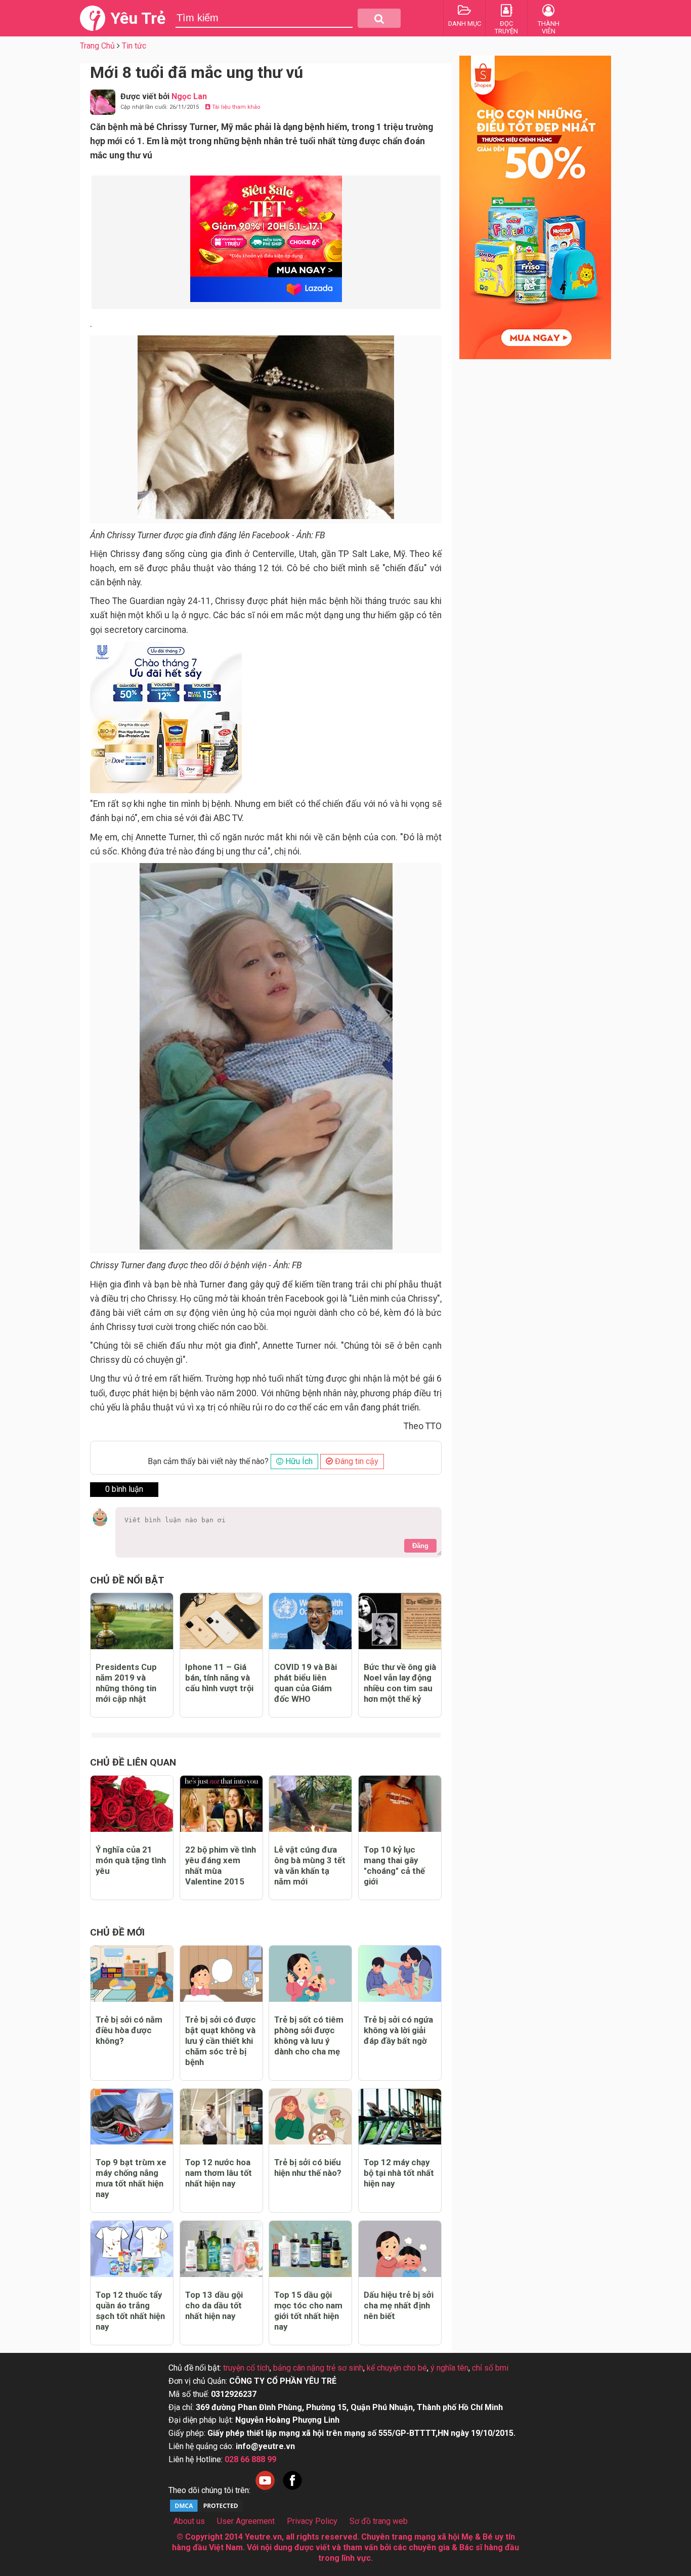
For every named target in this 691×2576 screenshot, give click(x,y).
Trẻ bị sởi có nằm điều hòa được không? (129, 2030)
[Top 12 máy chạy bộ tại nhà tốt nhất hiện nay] (400, 2117)
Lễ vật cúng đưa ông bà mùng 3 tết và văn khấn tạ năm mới (310, 1865)
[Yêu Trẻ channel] (265, 2490)
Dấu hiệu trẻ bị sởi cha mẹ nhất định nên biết (399, 2305)
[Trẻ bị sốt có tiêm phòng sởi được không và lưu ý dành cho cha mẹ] (310, 1974)
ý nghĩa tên (449, 2368)
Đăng (420, 1546)
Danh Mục (465, 24)
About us (189, 2521)
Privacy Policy (312, 2521)
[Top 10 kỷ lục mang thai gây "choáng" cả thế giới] (400, 1804)
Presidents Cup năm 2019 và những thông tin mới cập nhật (126, 1683)
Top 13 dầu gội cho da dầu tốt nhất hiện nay (214, 2305)
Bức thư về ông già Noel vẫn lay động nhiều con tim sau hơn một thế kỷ (400, 1683)
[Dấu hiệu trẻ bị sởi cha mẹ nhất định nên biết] (400, 2249)
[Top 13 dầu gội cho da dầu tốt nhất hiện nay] (221, 2249)
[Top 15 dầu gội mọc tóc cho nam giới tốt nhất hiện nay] (310, 2249)
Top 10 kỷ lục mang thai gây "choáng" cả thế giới (394, 1865)
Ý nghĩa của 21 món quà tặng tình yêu (131, 1860)
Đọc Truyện (506, 27)
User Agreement (246, 2521)
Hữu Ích (298, 1461)
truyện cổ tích (246, 2368)
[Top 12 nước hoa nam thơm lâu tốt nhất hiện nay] (221, 2117)
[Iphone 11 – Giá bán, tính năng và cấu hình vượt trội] (221, 1621)
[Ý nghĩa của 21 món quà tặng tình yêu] (132, 1804)
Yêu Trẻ (138, 18)
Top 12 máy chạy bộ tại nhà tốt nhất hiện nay (399, 2173)
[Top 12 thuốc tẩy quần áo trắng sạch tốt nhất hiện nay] (132, 2249)
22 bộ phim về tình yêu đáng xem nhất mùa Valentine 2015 (221, 1865)
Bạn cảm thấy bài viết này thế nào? (208, 1461)
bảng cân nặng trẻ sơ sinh (318, 2368)
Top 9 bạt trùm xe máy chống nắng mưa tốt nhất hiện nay (131, 2178)
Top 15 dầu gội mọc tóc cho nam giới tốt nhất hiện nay (308, 2311)
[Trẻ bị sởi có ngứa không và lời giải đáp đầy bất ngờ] (400, 1974)
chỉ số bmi (490, 2368)
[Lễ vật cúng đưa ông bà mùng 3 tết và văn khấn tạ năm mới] (310, 1804)
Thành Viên (549, 27)
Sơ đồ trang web (379, 2521)
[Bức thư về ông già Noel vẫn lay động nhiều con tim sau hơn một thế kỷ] (400, 1621)
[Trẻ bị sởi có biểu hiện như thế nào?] (310, 2117)
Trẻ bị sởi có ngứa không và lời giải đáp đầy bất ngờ (398, 2030)
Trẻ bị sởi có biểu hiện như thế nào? (308, 2167)
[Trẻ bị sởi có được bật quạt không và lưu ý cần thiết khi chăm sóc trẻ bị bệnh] (221, 1974)
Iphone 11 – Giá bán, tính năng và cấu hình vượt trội (219, 1678)
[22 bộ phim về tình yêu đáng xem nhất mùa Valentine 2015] (221, 1804)
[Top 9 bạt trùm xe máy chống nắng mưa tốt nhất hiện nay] (132, 2117)
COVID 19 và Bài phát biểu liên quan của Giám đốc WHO (306, 1683)
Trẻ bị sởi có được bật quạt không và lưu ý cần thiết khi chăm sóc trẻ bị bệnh (221, 2041)
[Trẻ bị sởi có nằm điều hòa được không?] (132, 1974)
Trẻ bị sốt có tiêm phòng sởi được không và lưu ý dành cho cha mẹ (309, 2035)
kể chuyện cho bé (397, 2368)
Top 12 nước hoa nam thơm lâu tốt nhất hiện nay (219, 2173)
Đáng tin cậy (356, 1461)
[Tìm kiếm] (379, 18)
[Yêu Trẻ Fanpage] (292, 2490)
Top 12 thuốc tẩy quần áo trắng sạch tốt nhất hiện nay (130, 2311)
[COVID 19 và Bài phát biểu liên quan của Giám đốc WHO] (310, 1621)
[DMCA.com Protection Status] (206, 2510)
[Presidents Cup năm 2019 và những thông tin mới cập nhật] (132, 1621)
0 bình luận (124, 1489)
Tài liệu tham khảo (235, 107)
